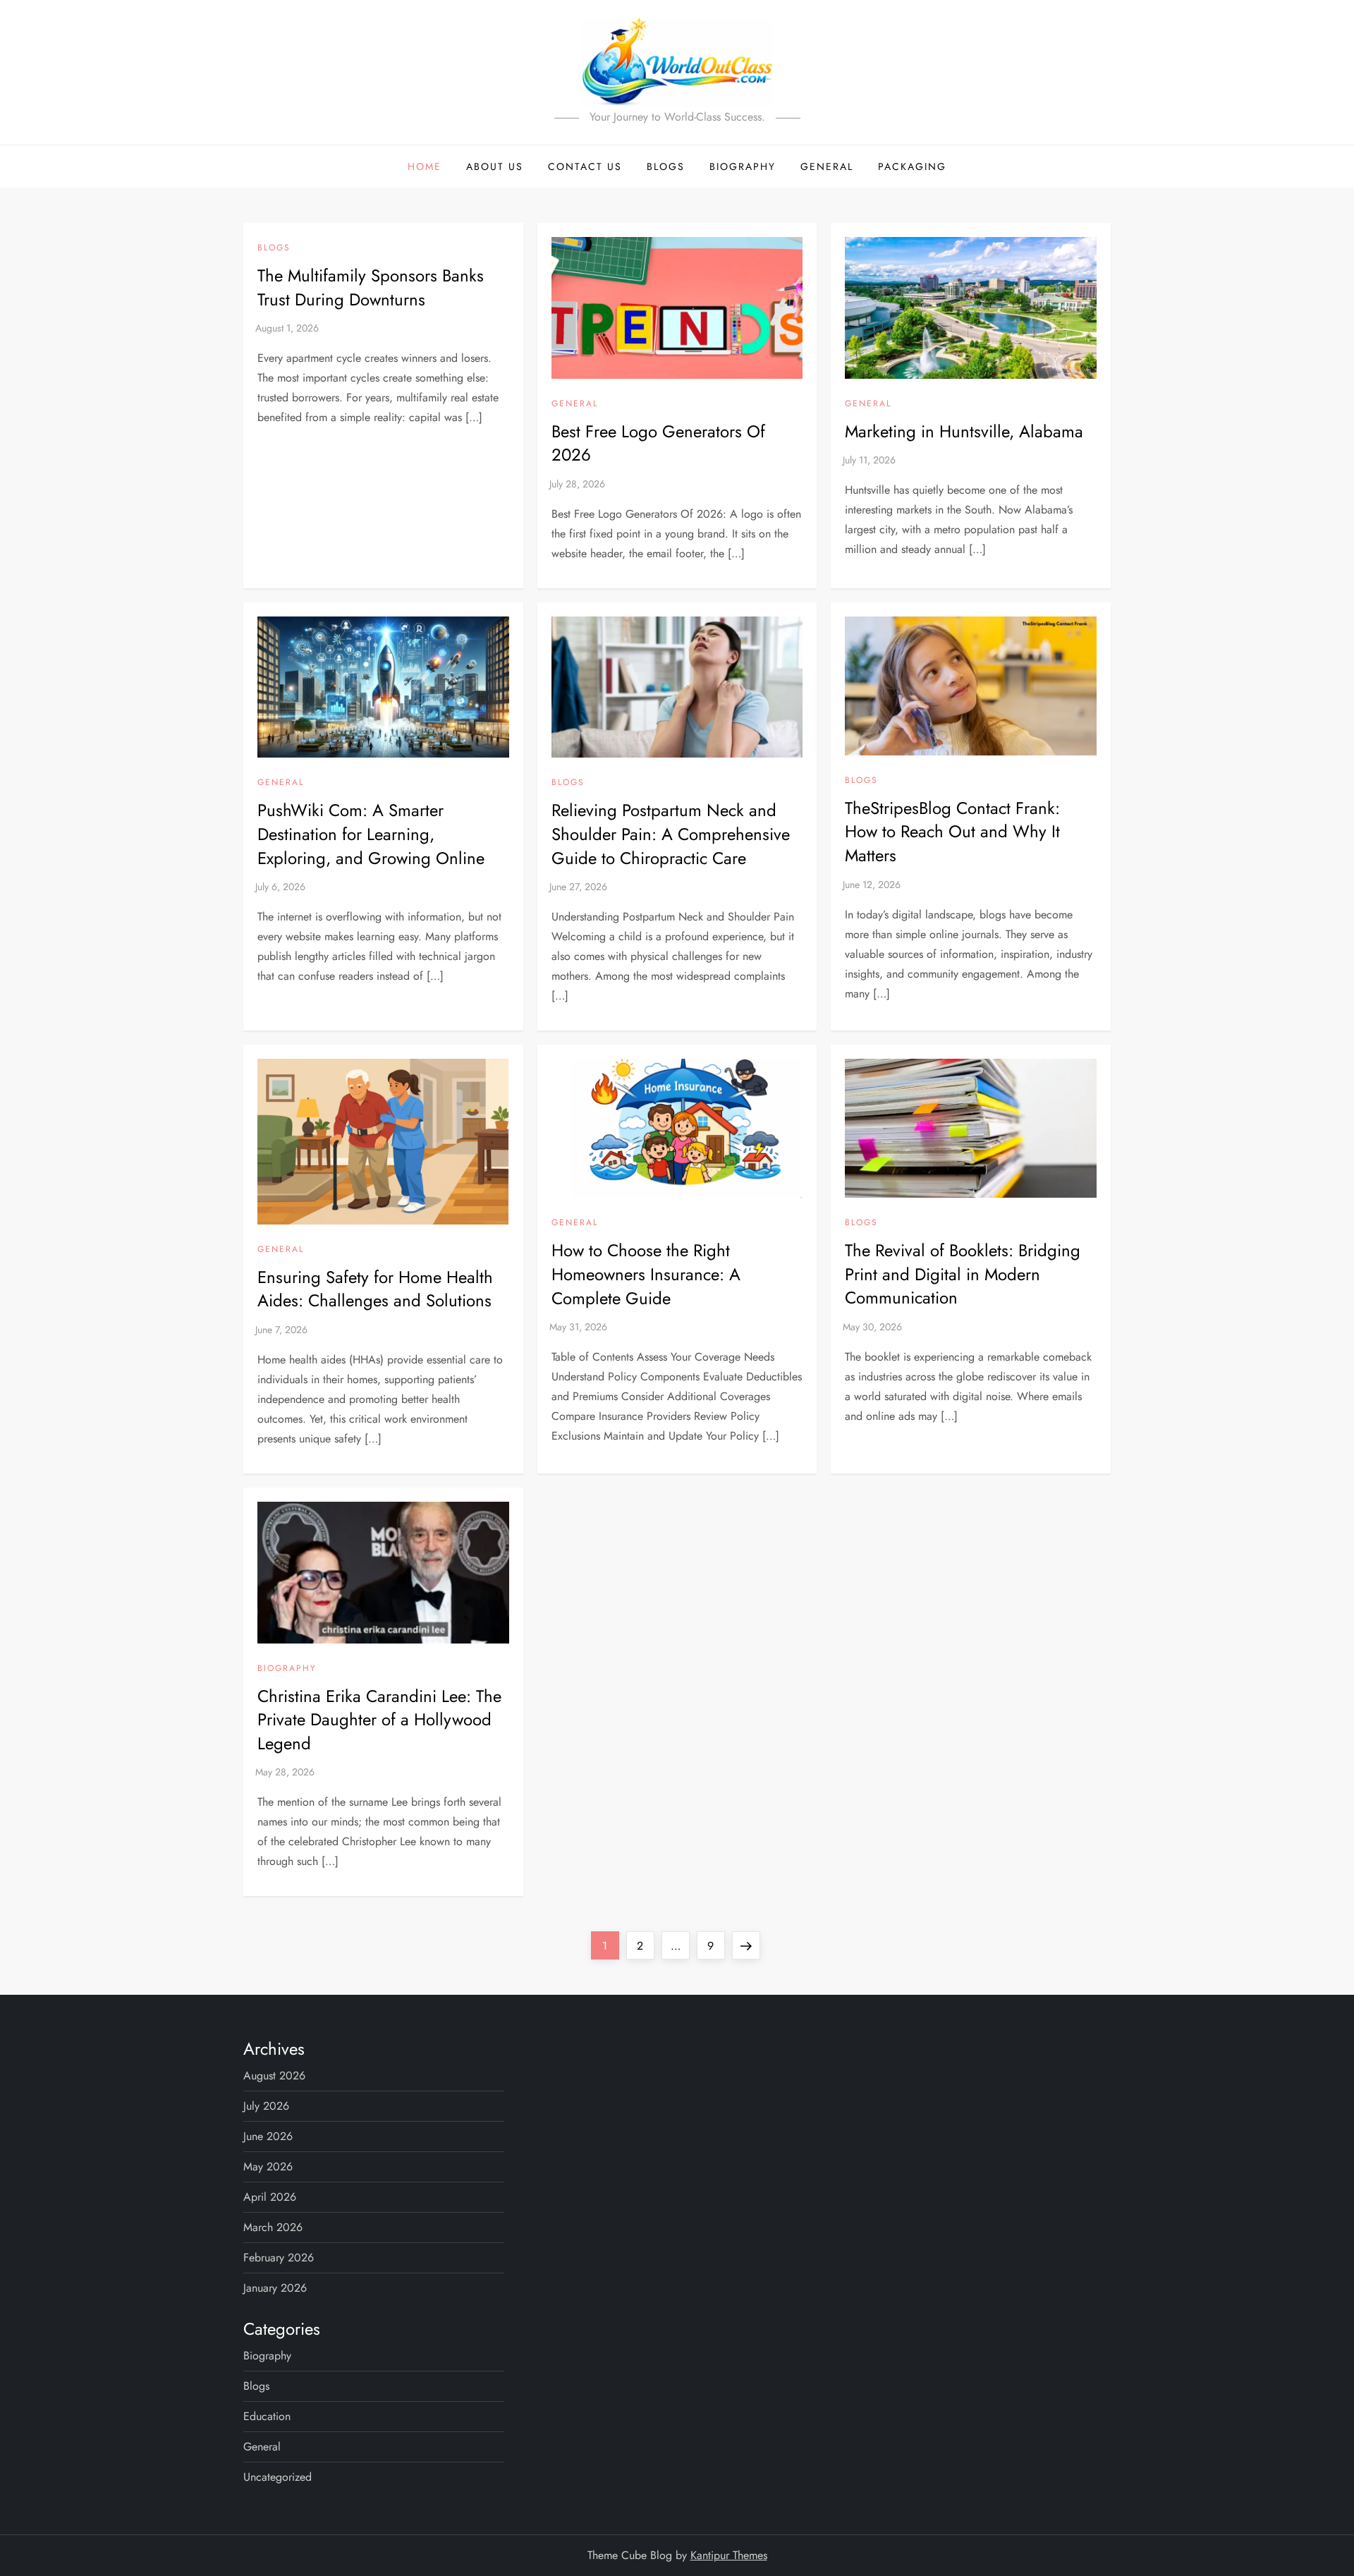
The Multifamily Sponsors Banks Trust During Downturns (371, 287)
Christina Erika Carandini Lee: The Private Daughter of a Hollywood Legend (379, 1720)
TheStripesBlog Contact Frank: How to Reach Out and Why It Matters (952, 832)
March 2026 (273, 2227)
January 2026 (275, 2288)
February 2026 (279, 2258)
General (827, 166)
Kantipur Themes (729, 2555)
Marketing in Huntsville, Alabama (964, 431)
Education (267, 2416)
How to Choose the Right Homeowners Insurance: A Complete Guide (646, 1274)
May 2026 (268, 2167)
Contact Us (585, 166)
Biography (743, 166)
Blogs (666, 166)
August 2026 (274, 2076)
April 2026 (270, 2197)
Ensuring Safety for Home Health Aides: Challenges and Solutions (375, 1289)
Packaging (912, 166)
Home (425, 166)
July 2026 (266, 2106)
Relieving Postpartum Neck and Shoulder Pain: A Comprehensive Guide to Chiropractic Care (671, 834)
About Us (495, 166)
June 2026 (268, 2136)
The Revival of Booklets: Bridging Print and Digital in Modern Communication (963, 1274)
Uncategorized (277, 2477)
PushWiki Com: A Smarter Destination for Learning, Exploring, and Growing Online (371, 834)
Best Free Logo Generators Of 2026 (658, 443)
